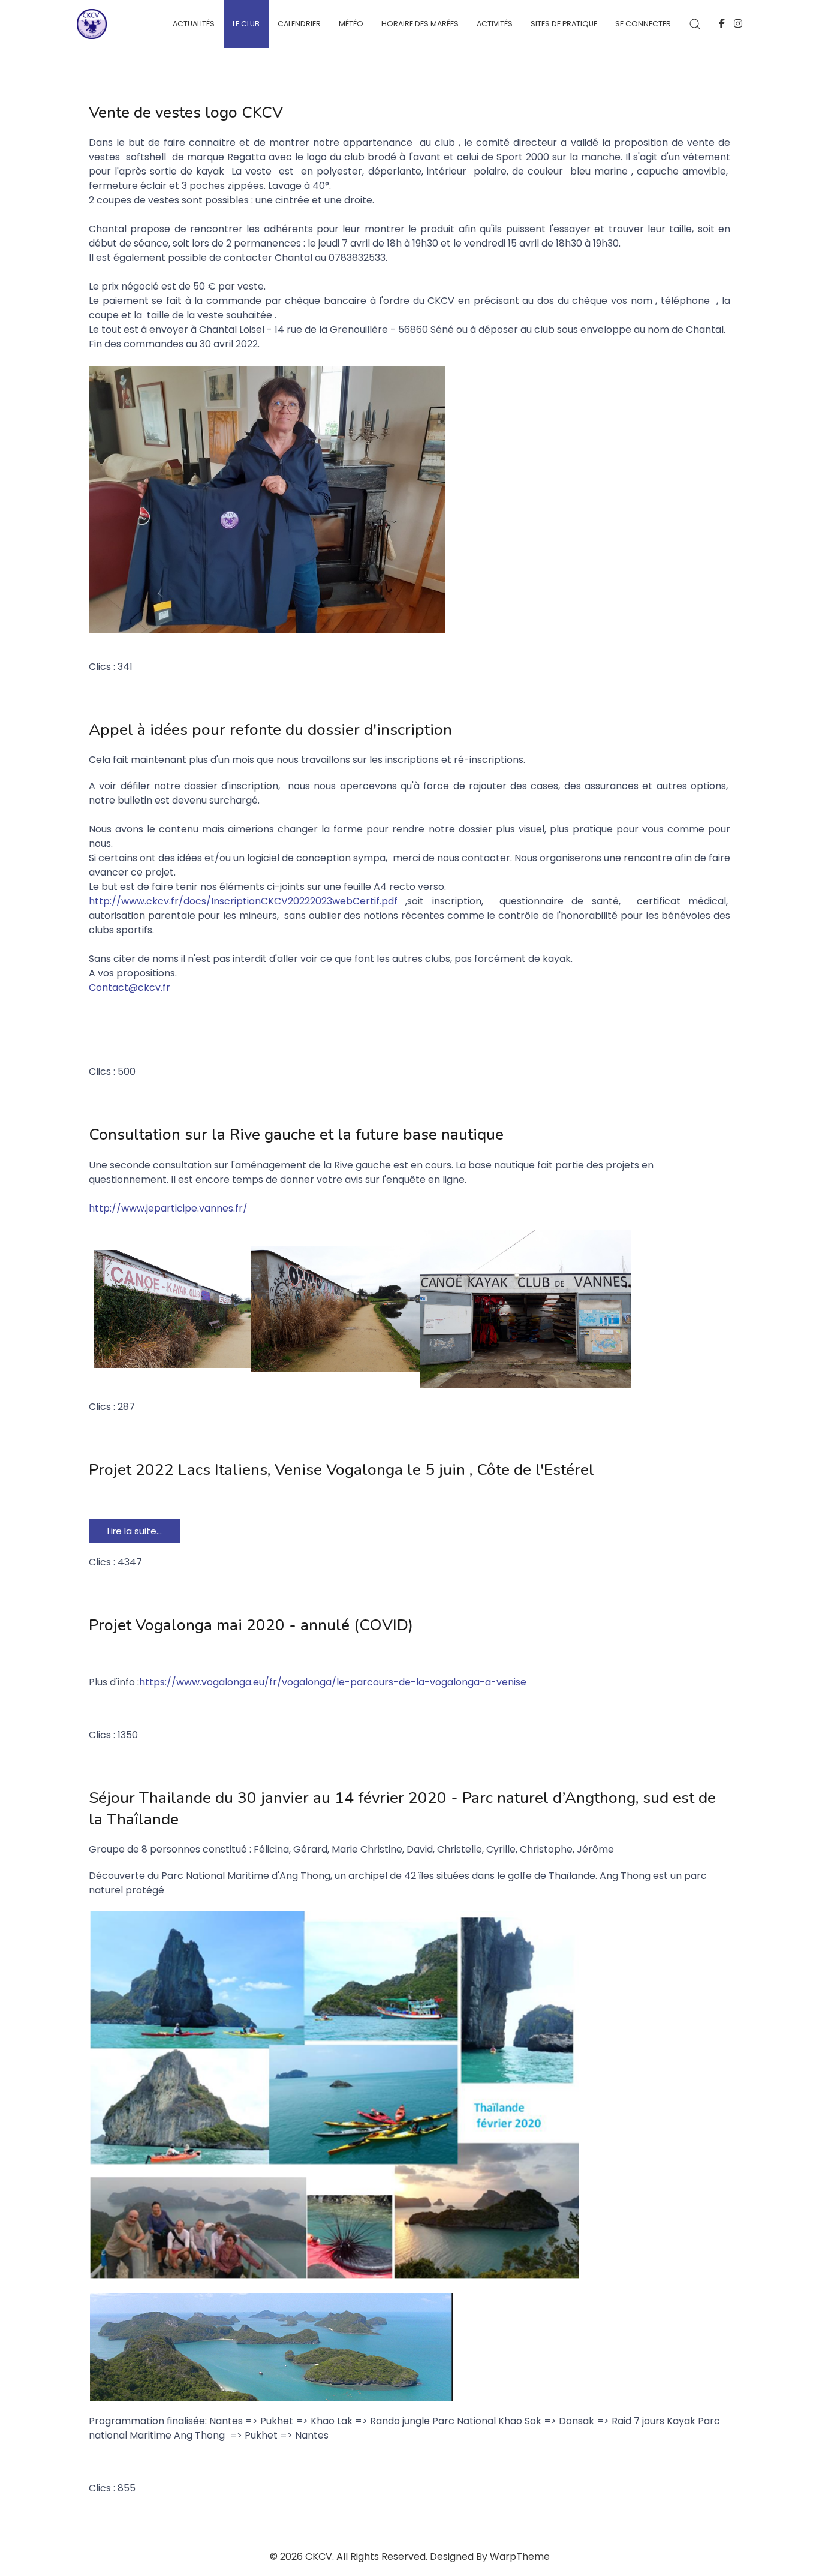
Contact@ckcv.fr (130, 988)
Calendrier (299, 24)
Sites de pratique (564, 24)
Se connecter (643, 24)
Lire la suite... (135, 1531)
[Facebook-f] (722, 24)
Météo (351, 24)
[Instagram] (738, 24)
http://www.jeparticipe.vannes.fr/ (168, 1208)
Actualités (194, 24)
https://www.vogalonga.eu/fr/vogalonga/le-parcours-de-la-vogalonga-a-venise (333, 1682)
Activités (495, 24)
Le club (246, 24)
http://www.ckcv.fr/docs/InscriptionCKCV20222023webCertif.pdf (243, 901)
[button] (695, 24)
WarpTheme (520, 2557)
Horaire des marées (420, 24)
